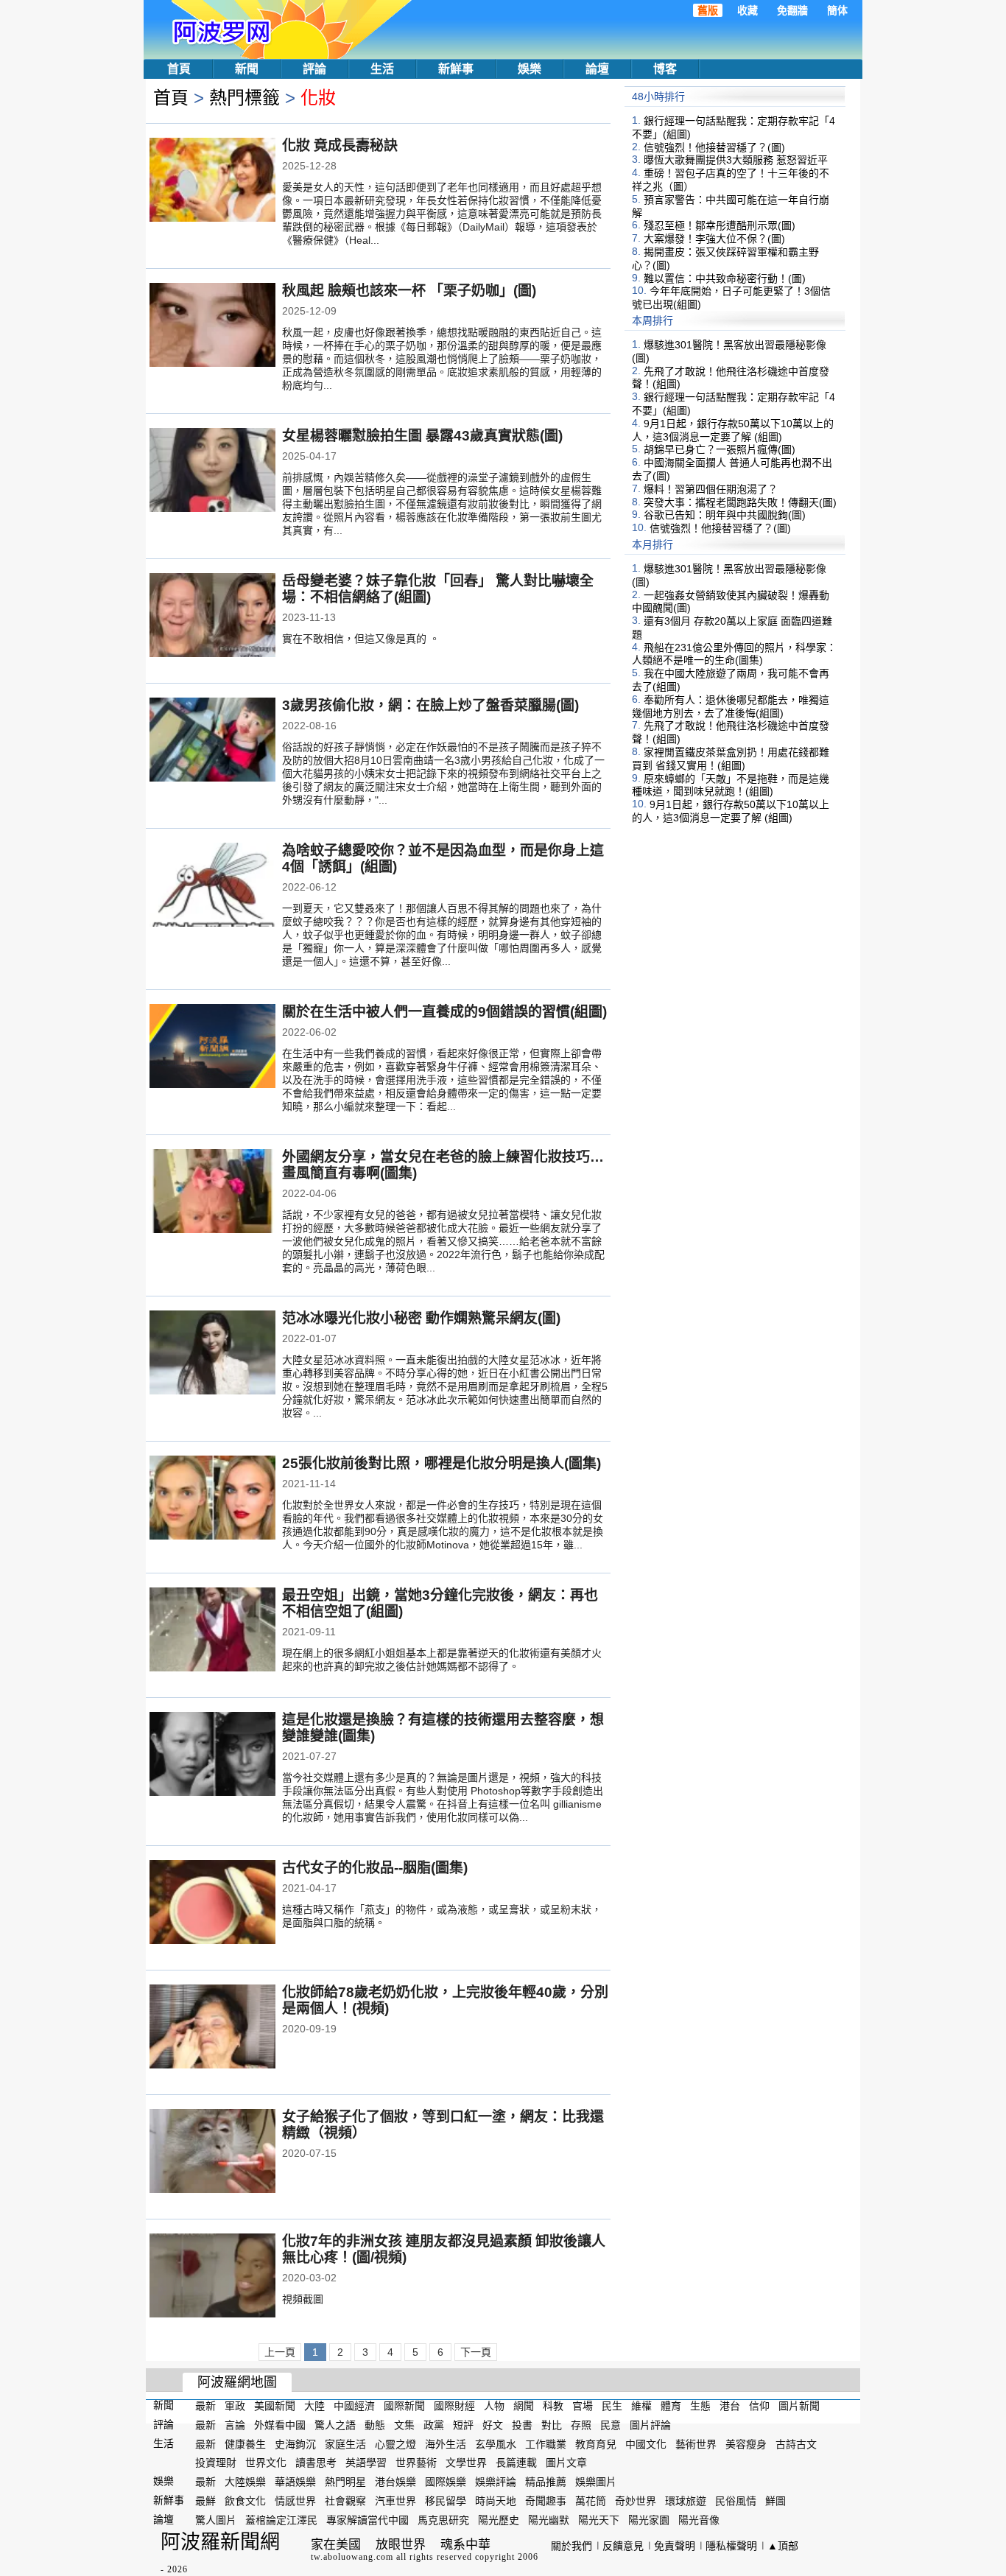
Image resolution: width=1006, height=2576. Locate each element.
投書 (522, 2425)
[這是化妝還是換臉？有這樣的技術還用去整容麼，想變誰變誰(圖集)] (212, 1755)
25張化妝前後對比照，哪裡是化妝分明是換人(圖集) (442, 1463)
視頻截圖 (303, 2299)
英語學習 (366, 2463)
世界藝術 (416, 2463)
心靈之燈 (395, 2443)
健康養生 (245, 2443)
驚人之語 (335, 2425)
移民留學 (446, 2501)
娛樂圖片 (596, 2482)
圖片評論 (650, 2425)
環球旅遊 (686, 2501)
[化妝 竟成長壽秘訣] (212, 181)
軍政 (235, 2406)
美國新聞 (275, 2406)
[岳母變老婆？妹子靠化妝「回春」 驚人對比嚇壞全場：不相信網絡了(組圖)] (212, 617)
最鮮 (205, 2501)
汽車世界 (395, 2501)
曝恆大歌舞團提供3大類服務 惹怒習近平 (736, 160)
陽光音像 (699, 2520)
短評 (463, 2425)
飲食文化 (245, 2501)
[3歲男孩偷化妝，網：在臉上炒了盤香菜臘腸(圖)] (212, 741)
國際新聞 (404, 2406)
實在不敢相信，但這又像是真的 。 (361, 639)
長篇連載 (516, 2463)
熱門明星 (345, 2482)
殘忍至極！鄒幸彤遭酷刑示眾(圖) (720, 225)
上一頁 (280, 2352)
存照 (581, 2425)
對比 (552, 2425)
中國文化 (646, 2443)
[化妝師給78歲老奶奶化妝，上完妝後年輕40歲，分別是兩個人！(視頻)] (212, 2028)
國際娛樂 (446, 2482)
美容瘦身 (746, 2443)
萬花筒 (591, 2501)
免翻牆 (792, 10)
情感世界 (295, 2501)
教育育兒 (596, 2443)
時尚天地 (496, 2501)
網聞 (524, 2406)
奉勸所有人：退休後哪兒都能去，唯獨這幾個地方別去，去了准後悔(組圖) (731, 706)
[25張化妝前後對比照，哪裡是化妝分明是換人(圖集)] (212, 1499)
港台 (730, 2406)
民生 (612, 2406)
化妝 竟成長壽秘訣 (340, 145)
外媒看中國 (280, 2425)
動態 (375, 2425)
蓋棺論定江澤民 (281, 2520)
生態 (700, 2406)
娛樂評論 (496, 2482)
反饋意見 (623, 2546)
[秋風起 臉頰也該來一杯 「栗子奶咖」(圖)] (212, 326)
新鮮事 (456, 69)
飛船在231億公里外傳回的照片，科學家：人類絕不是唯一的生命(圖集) (734, 653)
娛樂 (530, 69)
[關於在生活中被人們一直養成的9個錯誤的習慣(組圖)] (212, 1047)
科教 (553, 2406)
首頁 (179, 69)
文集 (404, 2425)
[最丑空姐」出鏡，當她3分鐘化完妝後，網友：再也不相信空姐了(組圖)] (212, 1631)
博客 (665, 69)
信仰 (759, 2406)
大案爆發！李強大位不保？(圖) (714, 239)
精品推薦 (546, 2482)
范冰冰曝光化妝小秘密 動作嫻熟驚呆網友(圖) (421, 1318)
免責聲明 (675, 2546)
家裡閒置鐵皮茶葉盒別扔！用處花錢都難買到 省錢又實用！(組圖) (731, 759)
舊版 (708, 10)
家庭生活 (345, 2443)
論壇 (597, 69)
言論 (235, 2425)
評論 (314, 69)
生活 (382, 69)
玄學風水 (496, 2443)
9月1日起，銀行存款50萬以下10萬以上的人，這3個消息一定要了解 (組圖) (733, 430)
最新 (205, 2406)
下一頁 (476, 2352)
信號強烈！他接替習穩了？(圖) (714, 147)
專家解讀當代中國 (367, 2520)
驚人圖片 (216, 2520)
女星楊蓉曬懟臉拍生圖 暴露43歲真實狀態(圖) (422, 436)
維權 (641, 2406)
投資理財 (216, 2463)
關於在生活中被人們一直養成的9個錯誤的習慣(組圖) (444, 1012)
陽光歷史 (499, 2520)
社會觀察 (345, 2501)
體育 (671, 2406)
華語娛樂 (295, 2482)
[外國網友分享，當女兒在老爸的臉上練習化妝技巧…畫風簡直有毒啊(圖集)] (212, 1193)
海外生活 (446, 2443)
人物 (494, 2406)
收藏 (748, 10)
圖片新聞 (799, 2406)
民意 (611, 2425)
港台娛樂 (395, 2482)
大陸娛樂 (245, 2482)
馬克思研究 (443, 2520)
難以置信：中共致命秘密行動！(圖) (725, 278)
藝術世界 (696, 2443)
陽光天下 (599, 2520)
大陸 (314, 2406)
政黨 (434, 2425)
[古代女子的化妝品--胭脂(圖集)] (212, 1903)
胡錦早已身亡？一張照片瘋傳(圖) (720, 449)
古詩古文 (796, 2443)
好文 (493, 2425)
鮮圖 (775, 2501)
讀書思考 (316, 2463)
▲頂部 (783, 2546)
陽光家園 (649, 2520)
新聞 (247, 69)
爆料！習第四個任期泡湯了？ (711, 489)
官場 (583, 2406)
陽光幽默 (549, 2520)
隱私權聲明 (731, 2546)
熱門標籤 (245, 98)
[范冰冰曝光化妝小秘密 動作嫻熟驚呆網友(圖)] (212, 1354)
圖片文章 (566, 2463)
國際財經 (454, 2406)
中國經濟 (354, 2406)
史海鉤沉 (295, 2443)
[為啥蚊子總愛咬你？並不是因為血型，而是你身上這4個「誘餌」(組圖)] (212, 886)
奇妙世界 (636, 2501)
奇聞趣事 (546, 2501)
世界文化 (266, 2463)
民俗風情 (736, 2501)
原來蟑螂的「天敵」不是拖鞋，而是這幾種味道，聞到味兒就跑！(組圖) (731, 785)
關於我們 (571, 2546)
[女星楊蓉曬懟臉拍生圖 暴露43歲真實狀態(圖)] (212, 471)
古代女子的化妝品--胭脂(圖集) (375, 1868)
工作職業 (546, 2443)
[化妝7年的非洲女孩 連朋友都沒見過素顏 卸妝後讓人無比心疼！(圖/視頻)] (212, 2277)
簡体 (837, 10)
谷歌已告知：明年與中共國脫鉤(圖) (725, 515)
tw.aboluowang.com (352, 2557)
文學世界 (466, 2463)
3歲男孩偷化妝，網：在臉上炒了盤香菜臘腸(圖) (430, 705)
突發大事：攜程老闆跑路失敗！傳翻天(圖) (740, 502)
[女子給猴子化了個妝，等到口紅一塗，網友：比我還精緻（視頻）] (212, 2152)
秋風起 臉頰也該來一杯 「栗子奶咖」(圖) (409, 291)
